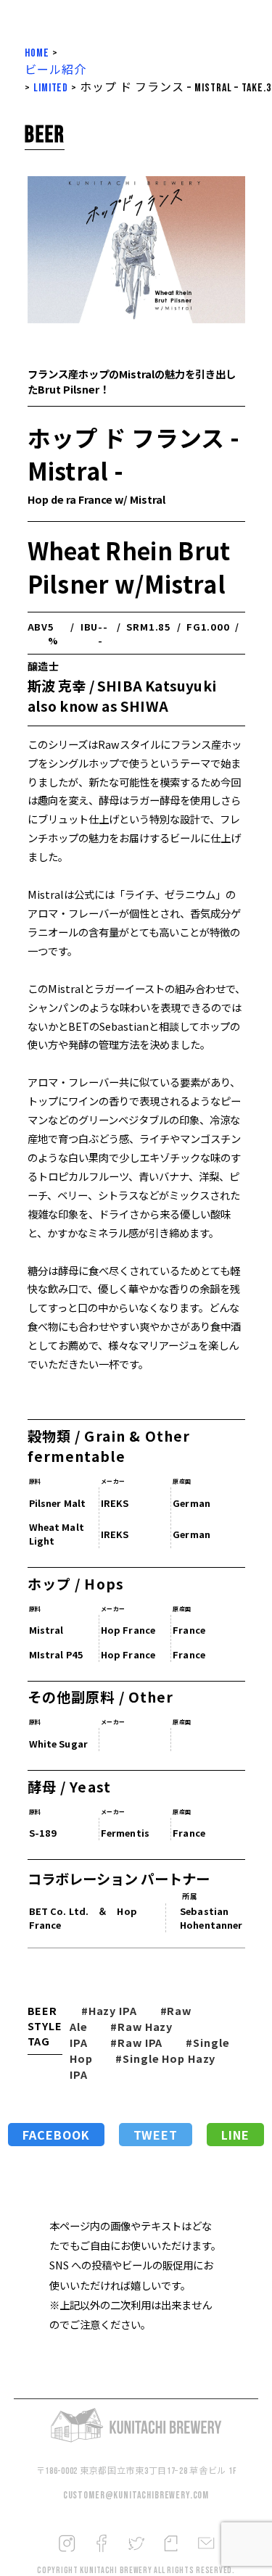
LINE (235, 2135)
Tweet (156, 2135)
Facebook (56, 2135)
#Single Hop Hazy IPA (143, 2066)
